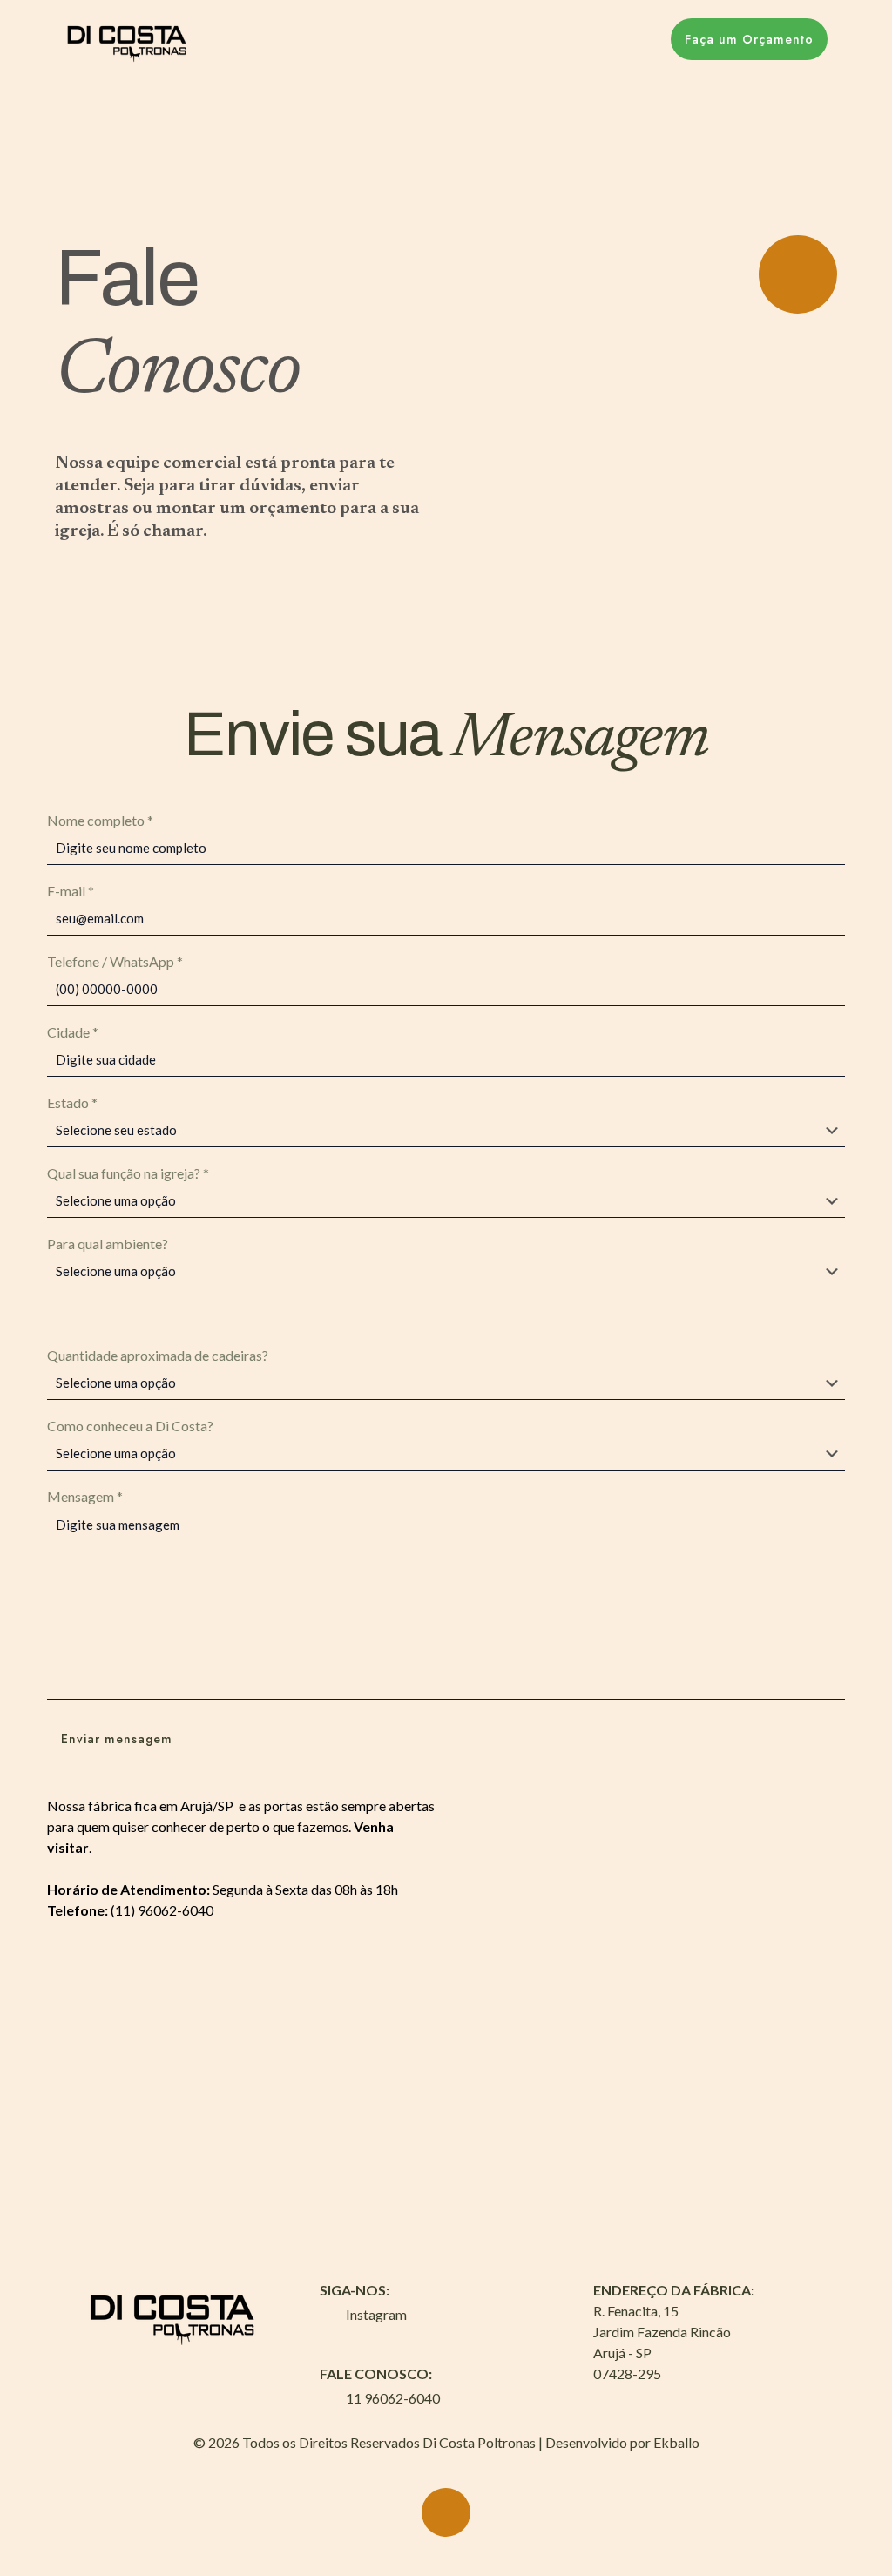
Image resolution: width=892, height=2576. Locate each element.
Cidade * (73, 1032)
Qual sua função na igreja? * (128, 1173)
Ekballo (676, 2442)
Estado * (72, 1102)
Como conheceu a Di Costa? (130, 1426)
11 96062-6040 (393, 2398)
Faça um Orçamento (749, 39)
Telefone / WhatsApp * (115, 961)
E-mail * (71, 891)
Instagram (376, 2314)
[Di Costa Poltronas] (128, 39)
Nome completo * (100, 820)
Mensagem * (85, 1496)
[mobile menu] (621, 39)
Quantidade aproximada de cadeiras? (158, 1355)
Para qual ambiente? (108, 1244)
